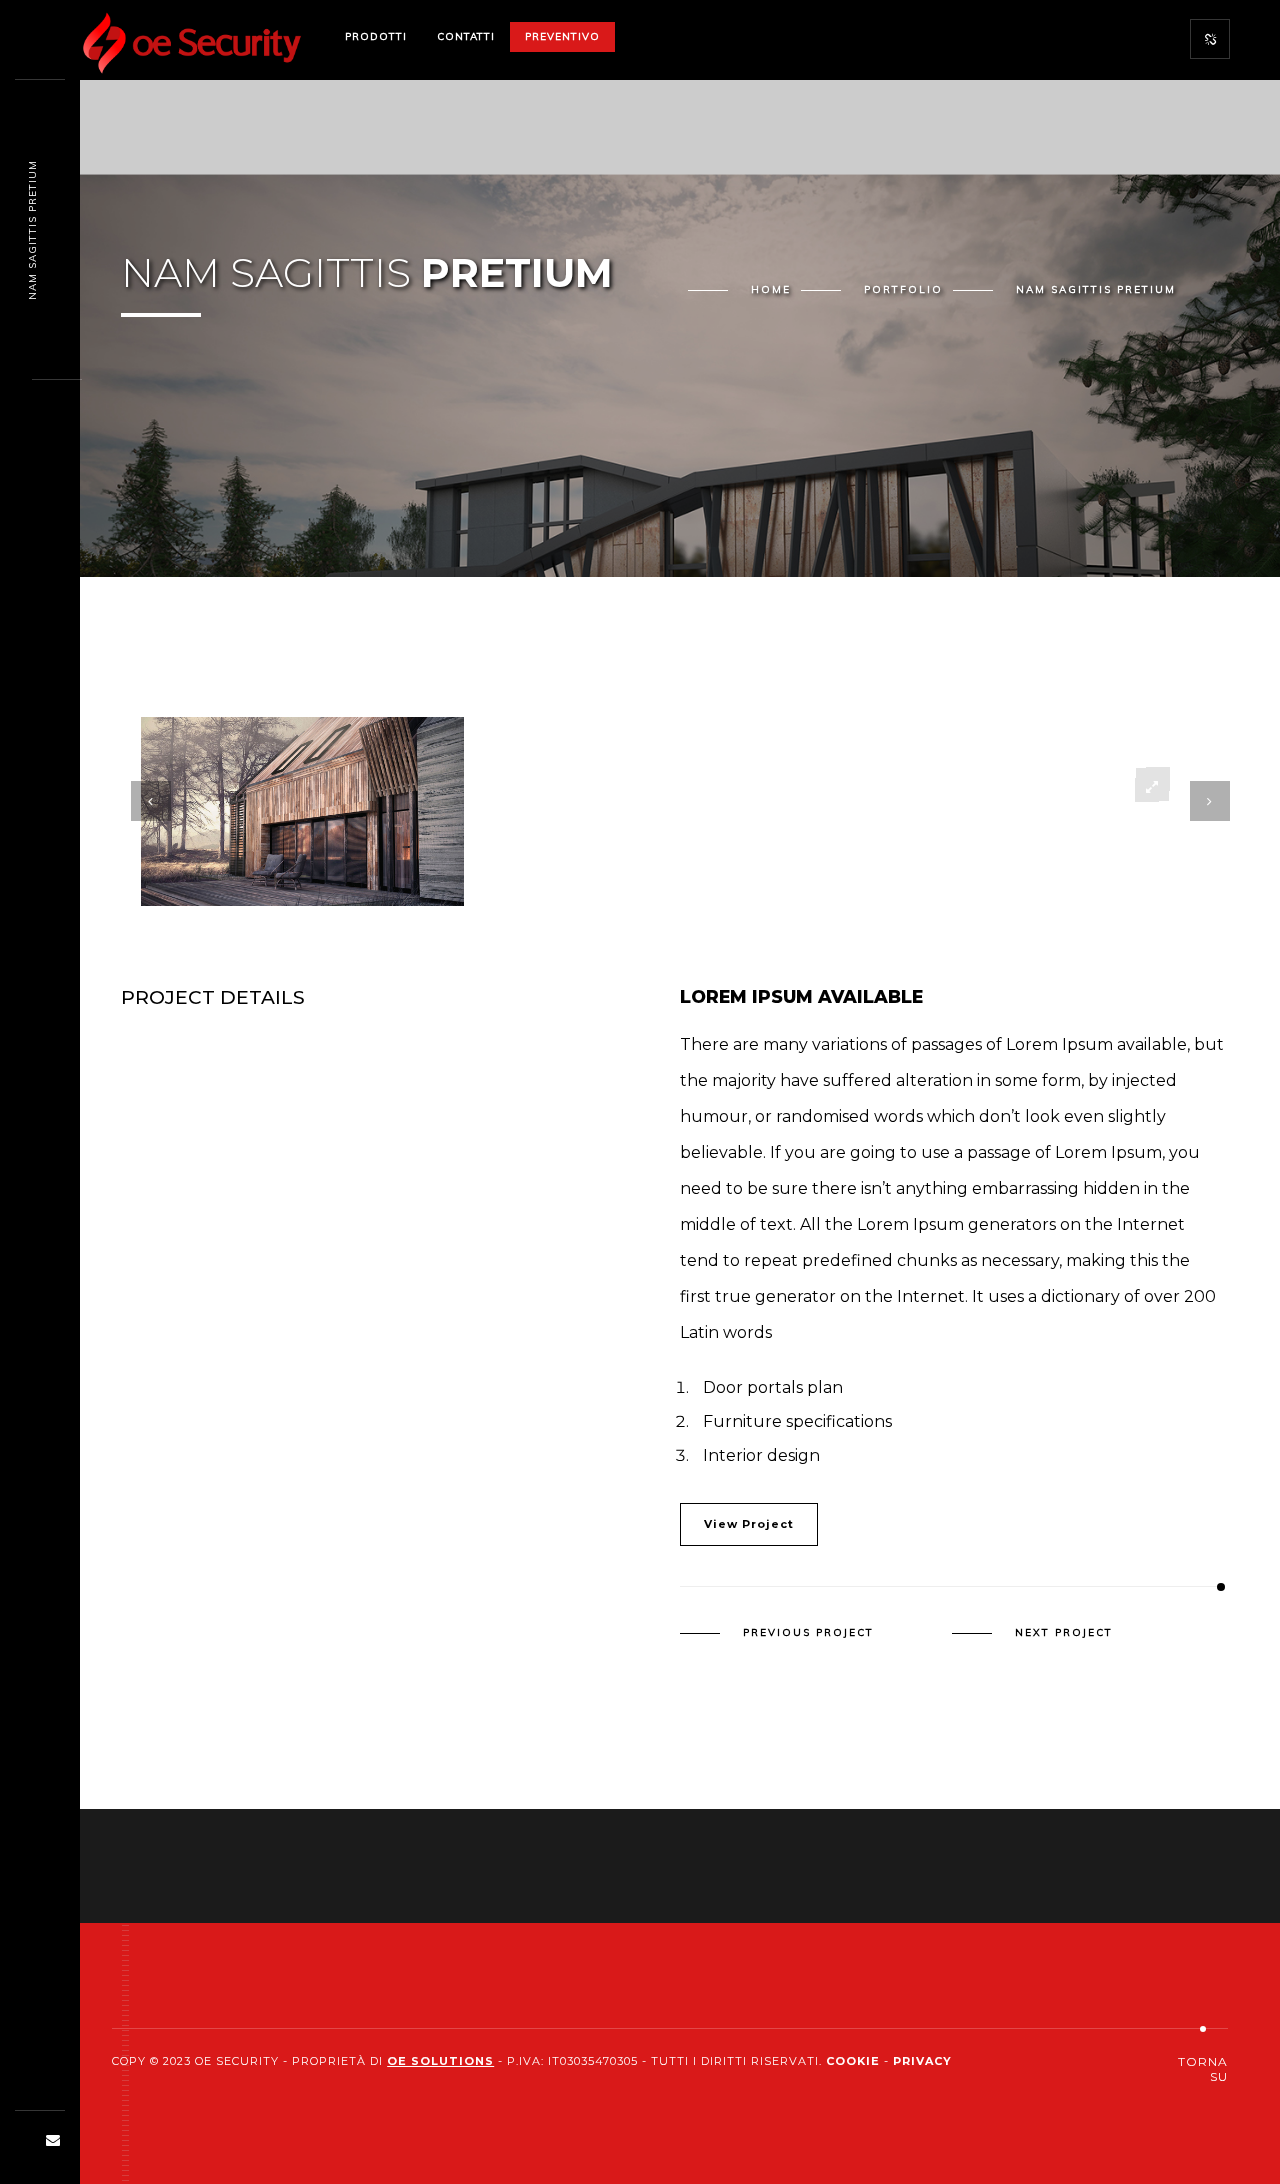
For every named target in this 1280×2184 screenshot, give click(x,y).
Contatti (466, 36)
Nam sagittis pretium (32, 230)
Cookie (853, 2061)
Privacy (922, 2061)
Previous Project (808, 1633)
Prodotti (376, 36)
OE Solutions (440, 2061)
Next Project (1064, 1633)
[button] (644, 866)
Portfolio (903, 289)
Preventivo (562, 36)
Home (771, 289)
